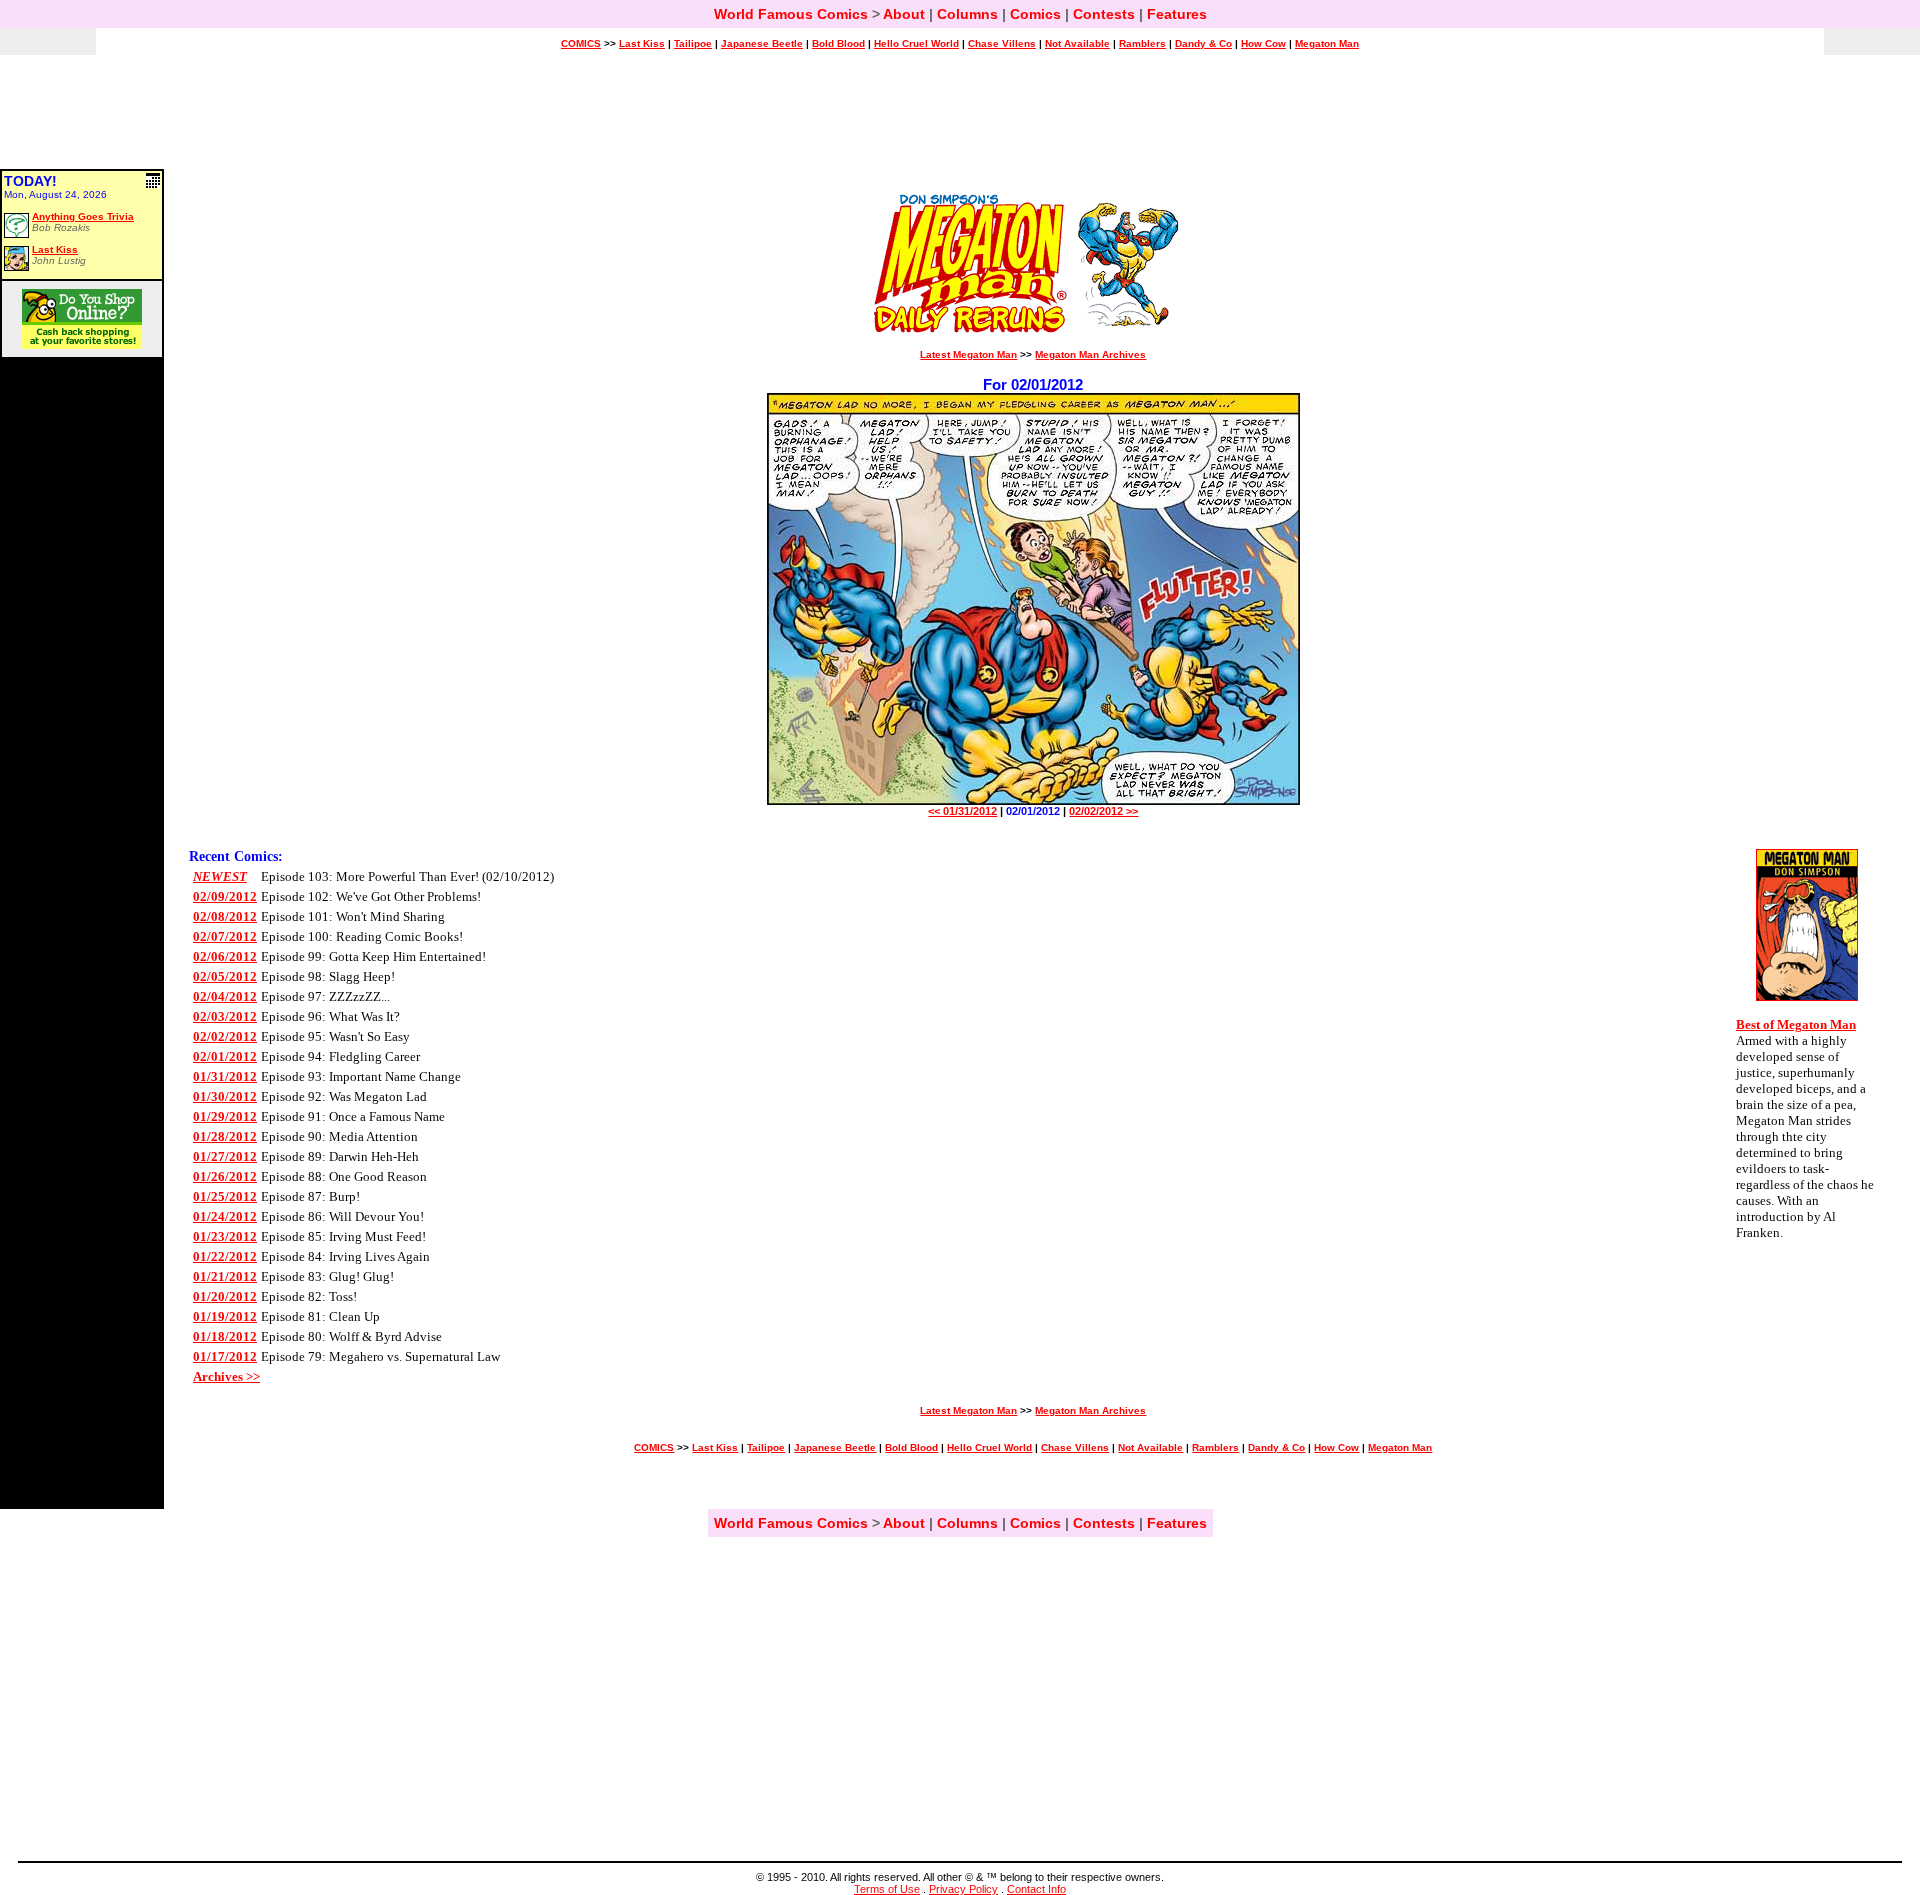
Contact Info (1036, 1889)
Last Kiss (642, 43)
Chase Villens (1002, 43)
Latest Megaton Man (968, 354)
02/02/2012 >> (1103, 811)
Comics (1035, 14)
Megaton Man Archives (1090, 354)
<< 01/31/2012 (962, 811)
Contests (1104, 14)
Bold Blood (838, 43)
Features (1177, 14)
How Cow (1263, 43)
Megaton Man (1327, 43)
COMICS (581, 43)
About (904, 14)
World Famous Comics (791, 14)
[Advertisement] (960, 121)
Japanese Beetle (762, 43)
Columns (967, 14)
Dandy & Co (1203, 43)
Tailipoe (693, 43)
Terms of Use (887, 1889)
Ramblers (1142, 43)
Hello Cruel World (916, 43)
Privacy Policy (963, 1889)
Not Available (1077, 43)
